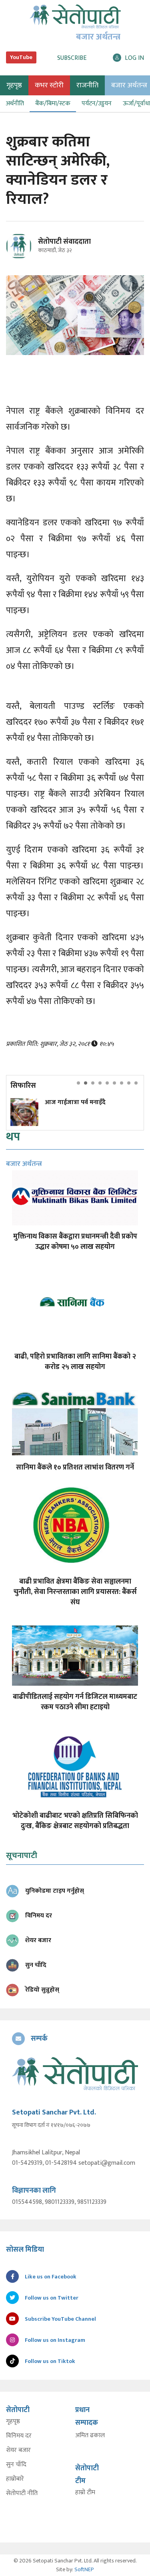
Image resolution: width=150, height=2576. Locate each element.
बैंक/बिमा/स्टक (53, 104)
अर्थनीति (15, 104)
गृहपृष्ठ (13, 2422)
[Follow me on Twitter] (30, 251)
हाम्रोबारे (15, 2479)
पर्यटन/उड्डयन (97, 104)
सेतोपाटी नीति (22, 2493)
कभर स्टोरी (49, 85)
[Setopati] (75, 2074)
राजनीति (87, 85)
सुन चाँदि (16, 2465)
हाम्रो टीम (85, 2493)
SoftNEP (84, 2569)
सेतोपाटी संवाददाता (64, 242)
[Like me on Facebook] (22, 257)
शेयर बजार (18, 2450)
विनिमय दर (19, 2436)
